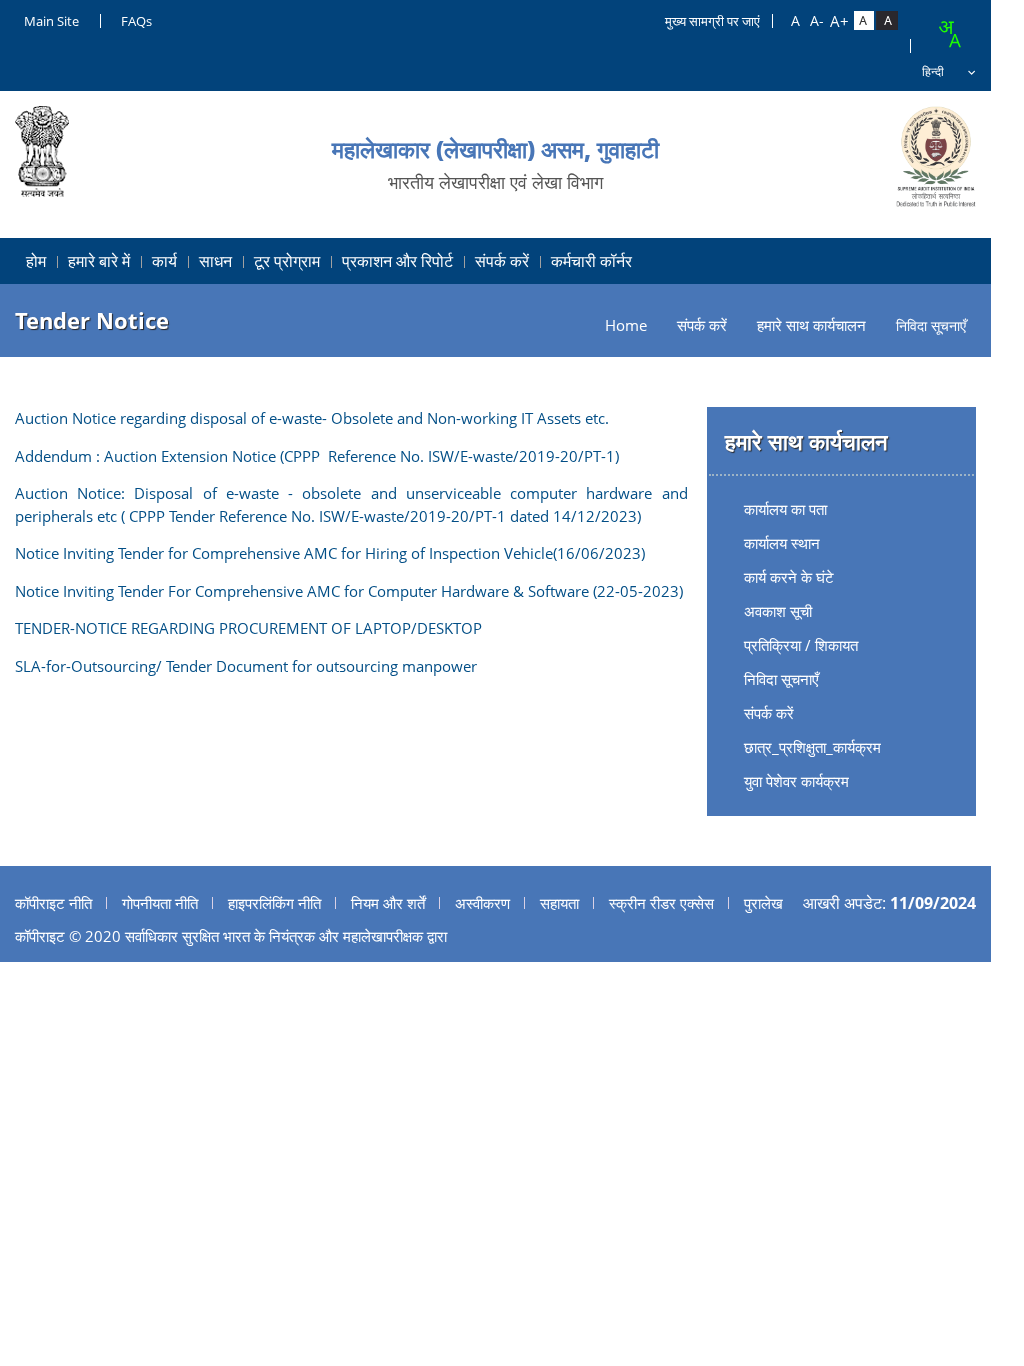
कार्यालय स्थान (782, 543)
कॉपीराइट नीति (53, 903)
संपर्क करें (502, 261)
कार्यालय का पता (785, 509)
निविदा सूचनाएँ (781, 679)
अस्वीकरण (482, 903)
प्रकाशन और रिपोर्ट (397, 261)
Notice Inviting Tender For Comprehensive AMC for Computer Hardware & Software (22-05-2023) (349, 591)
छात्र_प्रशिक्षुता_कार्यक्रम (812, 747)
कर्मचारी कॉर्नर (591, 261)
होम (36, 261)
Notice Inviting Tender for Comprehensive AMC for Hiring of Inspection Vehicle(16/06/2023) (330, 553)
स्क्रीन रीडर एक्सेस (661, 903)
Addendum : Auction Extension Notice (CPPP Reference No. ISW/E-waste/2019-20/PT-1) (317, 456)
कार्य (164, 261)
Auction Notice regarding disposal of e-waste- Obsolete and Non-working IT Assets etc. (312, 418)
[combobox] (949, 34)
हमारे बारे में (99, 261)
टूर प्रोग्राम (287, 261)
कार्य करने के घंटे (789, 577)
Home (626, 325)
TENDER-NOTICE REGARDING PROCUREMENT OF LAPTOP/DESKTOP (248, 628)
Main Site (51, 21)
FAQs (136, 21)
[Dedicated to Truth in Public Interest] (936, 156)
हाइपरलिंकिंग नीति (274, 903)
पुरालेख (763, 903)
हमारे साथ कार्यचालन (811, 325)
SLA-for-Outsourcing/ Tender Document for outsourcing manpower (246, 666)
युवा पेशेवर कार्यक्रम (796, 781)
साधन (215, 261)
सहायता (559, 903)
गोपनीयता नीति (160, 903)
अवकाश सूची (778, 611)
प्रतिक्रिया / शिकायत (801, 645)
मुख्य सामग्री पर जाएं (712, 21)
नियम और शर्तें (388, 903)
